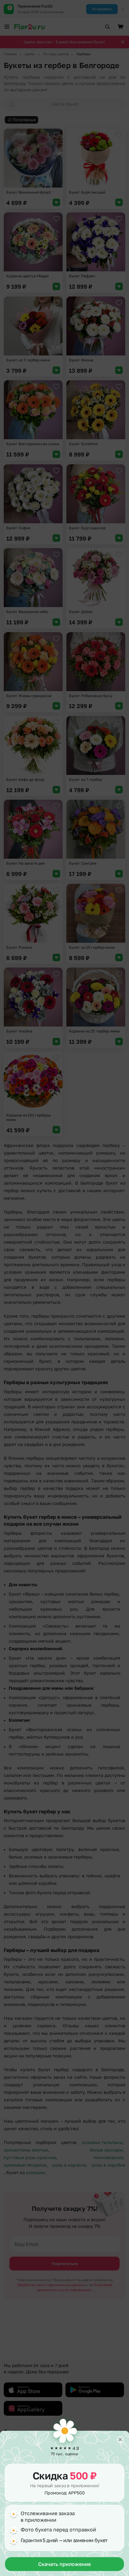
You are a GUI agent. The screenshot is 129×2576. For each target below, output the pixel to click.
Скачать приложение (64, 2564)
